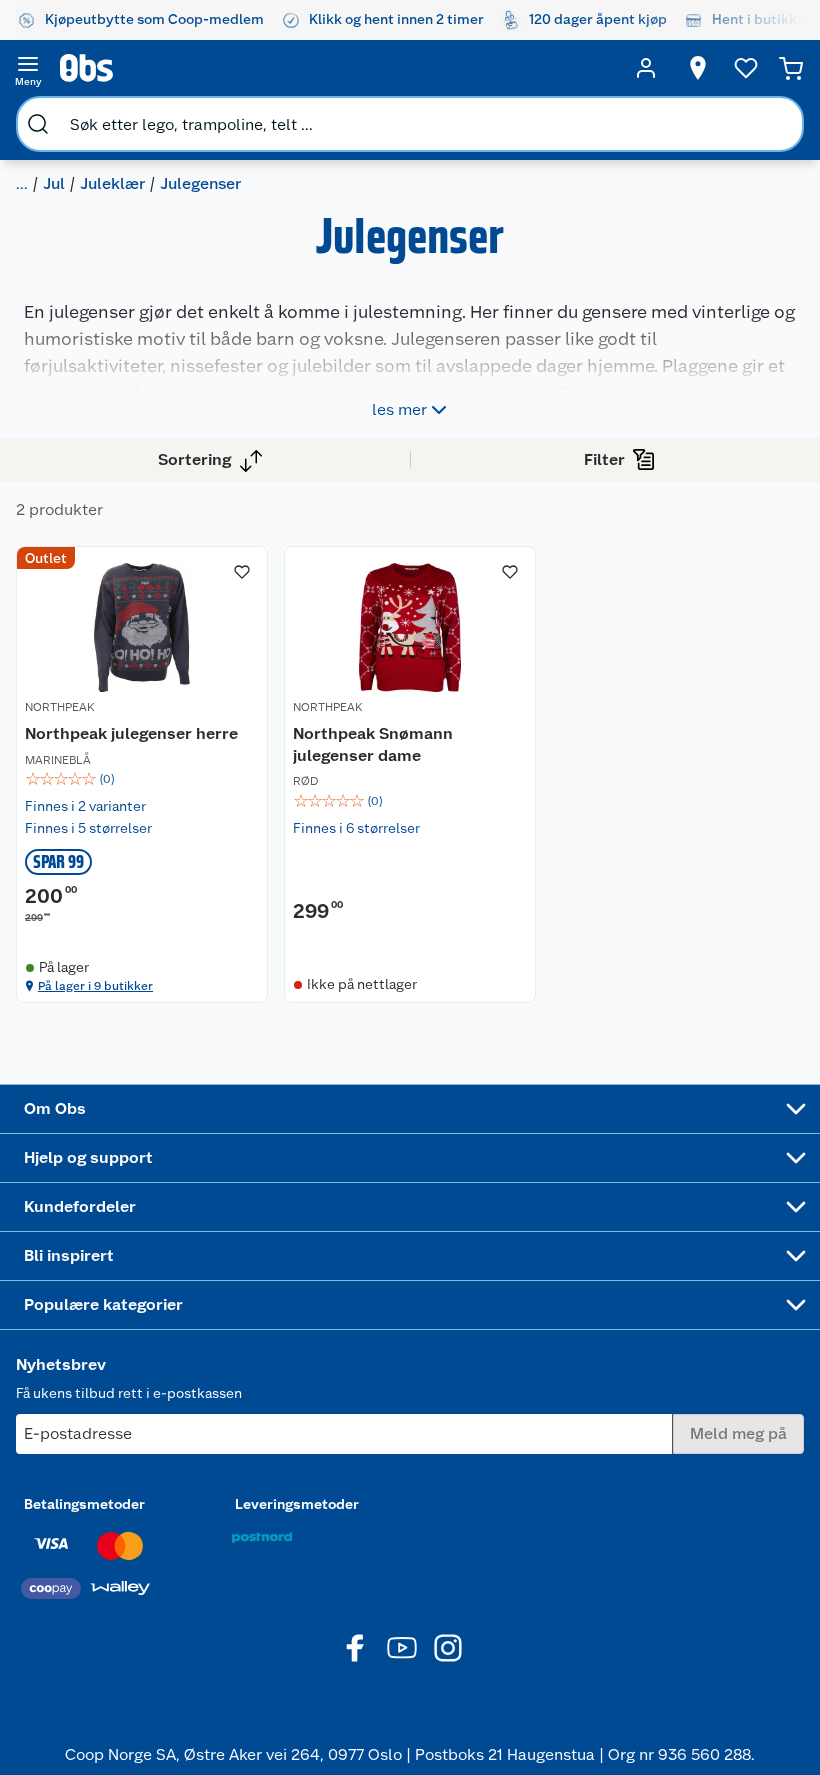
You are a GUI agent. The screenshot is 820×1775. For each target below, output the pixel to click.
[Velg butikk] (698, 68)
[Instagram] (448, 1648)
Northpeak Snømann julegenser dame (373, 744)
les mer (399, 409)
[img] (142, 779)
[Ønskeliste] (746, 68)
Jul (54, 183)
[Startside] (337, 68)
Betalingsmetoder (84, 1504)
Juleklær (112, 183)
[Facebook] (356, 1648)
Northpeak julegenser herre (131, 733)
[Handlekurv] (791, 68)
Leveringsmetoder (297, 1504)
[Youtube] (402, 1648)
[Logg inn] (646, 68)
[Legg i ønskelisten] (242, 572)
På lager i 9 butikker (95, 986)
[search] (38, 124)
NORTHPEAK (60, 707)
